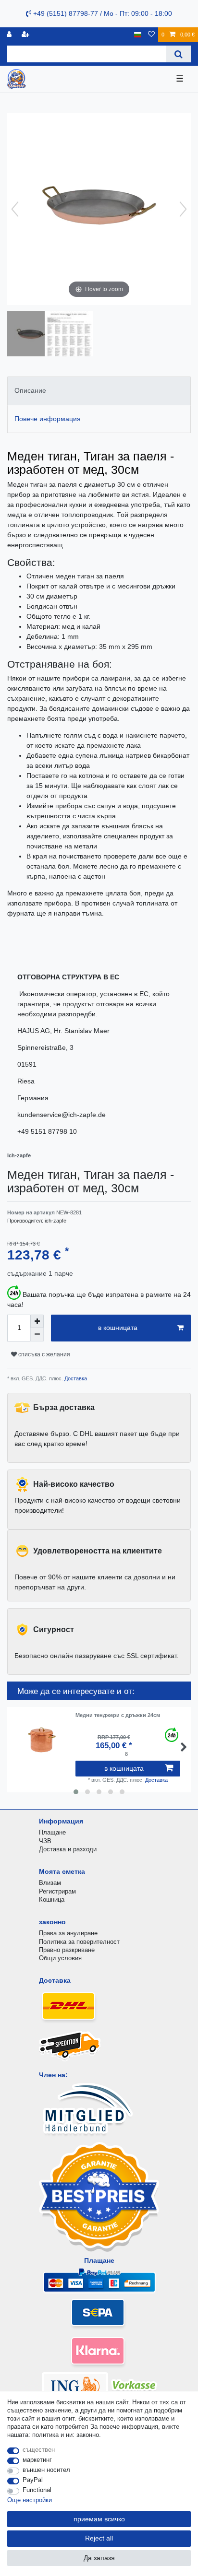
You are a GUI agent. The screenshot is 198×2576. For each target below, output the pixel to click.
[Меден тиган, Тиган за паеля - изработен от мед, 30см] (31, 335)
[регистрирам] (10, 35)
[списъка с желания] (151, 35)
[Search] (179, 54)
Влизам (50, 1883)
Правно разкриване (67, 1950)
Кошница (52, 1900)
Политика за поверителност (79, 1942)
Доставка (75, 1378)
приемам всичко (99, 2519)
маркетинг (37, 2460)
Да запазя (99, 2558)
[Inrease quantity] (37, 1321)
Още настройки (30, 2500)
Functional (37, 2490)
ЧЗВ (45, 1841)
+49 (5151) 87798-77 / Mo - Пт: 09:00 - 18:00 (102, 13)
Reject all (99, 2538)
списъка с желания (43, 1354)
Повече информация (48, 419)
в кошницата (118, 1328)
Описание (30, 390)
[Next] (183, 209)
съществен (39, 2450)
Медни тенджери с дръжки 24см (118, 1715)
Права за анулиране (68, 1933)
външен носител (46, 2470)
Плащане (52, 1832)
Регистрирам (57, 1891)
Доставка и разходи (68, 1849)
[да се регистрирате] (26, 35)
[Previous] (15, 209)
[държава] (138, 35)
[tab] (99, 391)
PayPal (33, 2480)
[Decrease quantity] (37, 1335)
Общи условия (60, 1958)
